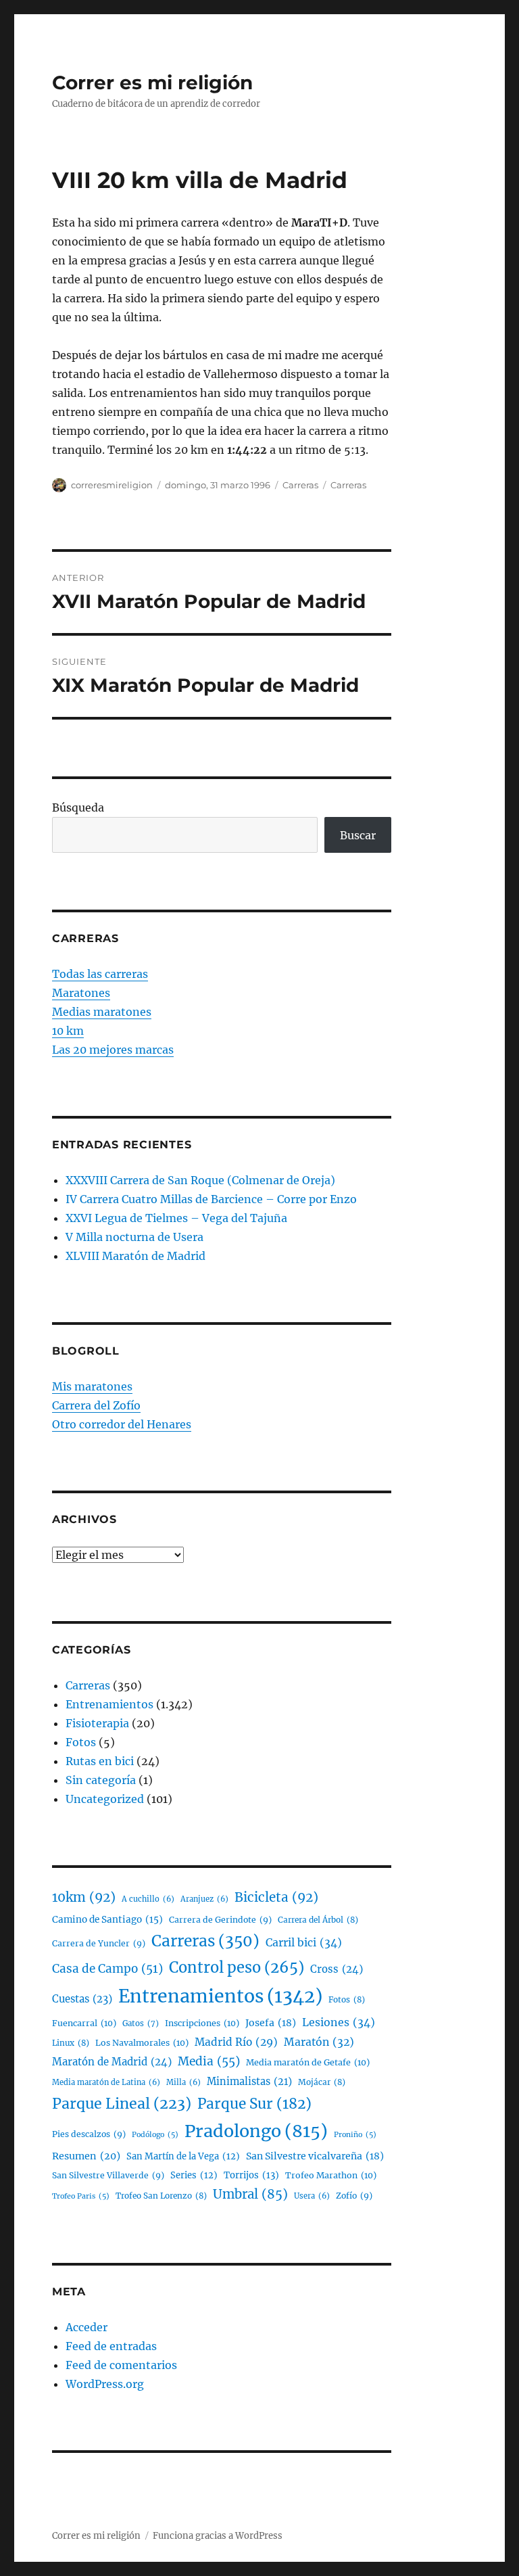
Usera (312, 2196)
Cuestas (82, 1999)
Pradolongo (256, 2131)
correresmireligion (112, 485)
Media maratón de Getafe (308, 2062)
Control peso (237, 1968)
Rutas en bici (100, 1761)
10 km (68, 1031)
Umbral (250, 2194)
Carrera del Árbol (318, 1920)
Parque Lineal (122, 2104)
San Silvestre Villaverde (108, 2175)
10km (84, 1897)
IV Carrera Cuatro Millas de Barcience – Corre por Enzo (211, 1199)
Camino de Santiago (107, 1920)
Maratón (319, 2042)
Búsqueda (78, 807)
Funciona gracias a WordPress (218, 2536)
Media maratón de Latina (106, 2082)
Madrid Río (236, 2042)
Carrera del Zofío (96, 1405)
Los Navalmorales (142, 2043)
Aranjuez (204, 1899)
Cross (337, 1969)
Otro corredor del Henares (122, 1424)
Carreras (300, 485)
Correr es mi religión (152, 83)
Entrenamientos (109, 1704)
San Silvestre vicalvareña (315, 2156)
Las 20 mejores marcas (113, 1050)
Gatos (141, 2023)
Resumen (86, 2156)
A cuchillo (148, 1899)
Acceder (86, 2327)
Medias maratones (102, 1012)
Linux (71, 2043)
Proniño (355, 2135)
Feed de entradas (111, 2346)
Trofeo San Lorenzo (161, 2196)
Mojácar (322, 2082)
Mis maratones (92, 1386)
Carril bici (304, 1942)
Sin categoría (101, 1780)
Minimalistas (249, 2082)
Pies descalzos (89, 2134)
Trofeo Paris (81, 2196)
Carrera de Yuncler (99, 1943)
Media (209, 2061)
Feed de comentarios (121, 2365)
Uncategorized (105, 1799)
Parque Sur (254, 2104)
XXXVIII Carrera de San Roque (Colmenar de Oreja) (200, 1180)
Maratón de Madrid (112, 2062)
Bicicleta (276, 1897)
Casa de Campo (107, 1969)
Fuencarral (84, 2023)
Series (194, 2175)
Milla (183, 2082)
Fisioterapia (97, 1723)
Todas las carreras (100, 974)
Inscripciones (202, 2023)
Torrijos (251, 2175)
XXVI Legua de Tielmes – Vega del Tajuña (176, 1218)
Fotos (81, 1742)
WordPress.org (105, 2384)
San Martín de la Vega (183, 2156)
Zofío (354, 2196)
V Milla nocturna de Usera (134, 1237)
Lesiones (339, 2022)
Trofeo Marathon (331, 2175)
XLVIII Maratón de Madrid (135, 1256)
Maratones (81, 993)
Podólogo (155, 2135)
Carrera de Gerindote (220, 1920)
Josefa (271, 2023)
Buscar (358, 835)
